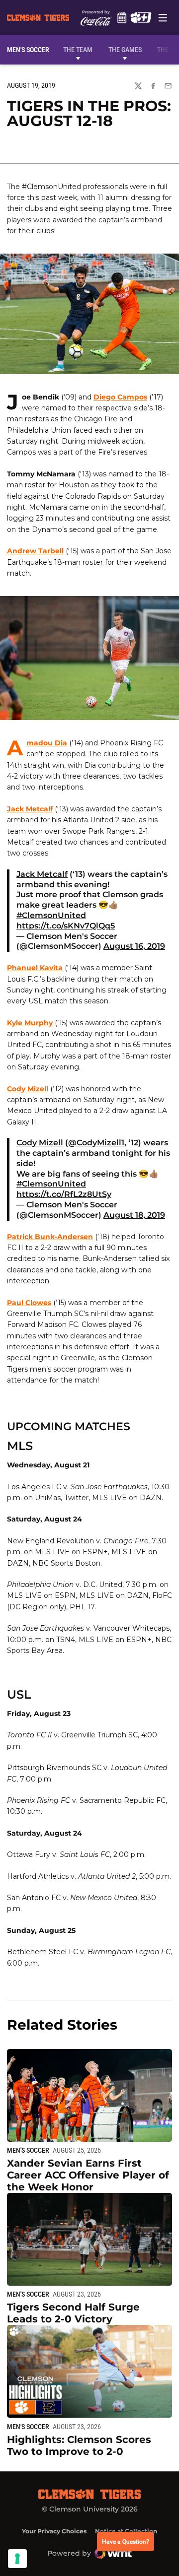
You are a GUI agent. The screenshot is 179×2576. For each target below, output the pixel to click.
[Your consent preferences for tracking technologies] (17, 2559)
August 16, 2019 (134, 946)
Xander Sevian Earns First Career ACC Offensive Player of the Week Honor (88, 2175)
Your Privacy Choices (54, 2531)
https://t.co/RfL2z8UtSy (64, 1194)
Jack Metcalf (30, 809)
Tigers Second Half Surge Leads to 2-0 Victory (73, 2313)
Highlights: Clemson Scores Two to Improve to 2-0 (79, 2445)
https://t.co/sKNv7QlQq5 (66, 926)
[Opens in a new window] (141, 17)
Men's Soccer (28, 2150)
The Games (125, 50)
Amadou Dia (47, 743)
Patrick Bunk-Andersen (50, 1237)
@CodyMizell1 (96, 1143)
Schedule (122, 17)
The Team (78, 50)
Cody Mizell (28, 1089)
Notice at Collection (126, 2531)
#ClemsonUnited (51, 915)
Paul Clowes (29, 1303)
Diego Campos (120, 397)
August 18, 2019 (134, 1215)
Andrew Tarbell (35, 551)
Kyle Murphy (30, 1023)
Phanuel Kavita (35, 968)
